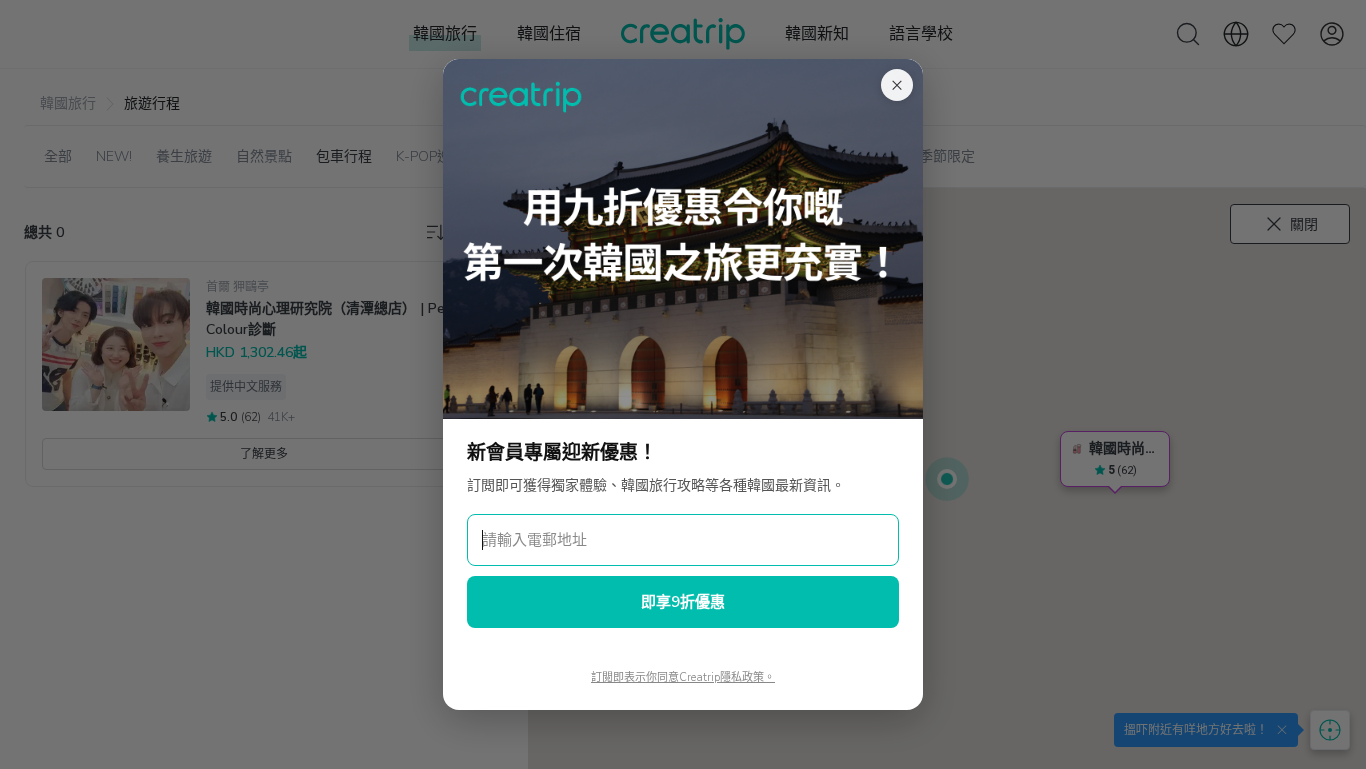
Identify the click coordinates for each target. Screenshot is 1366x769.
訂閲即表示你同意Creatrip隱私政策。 (683, 677)
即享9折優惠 (683, 602)
